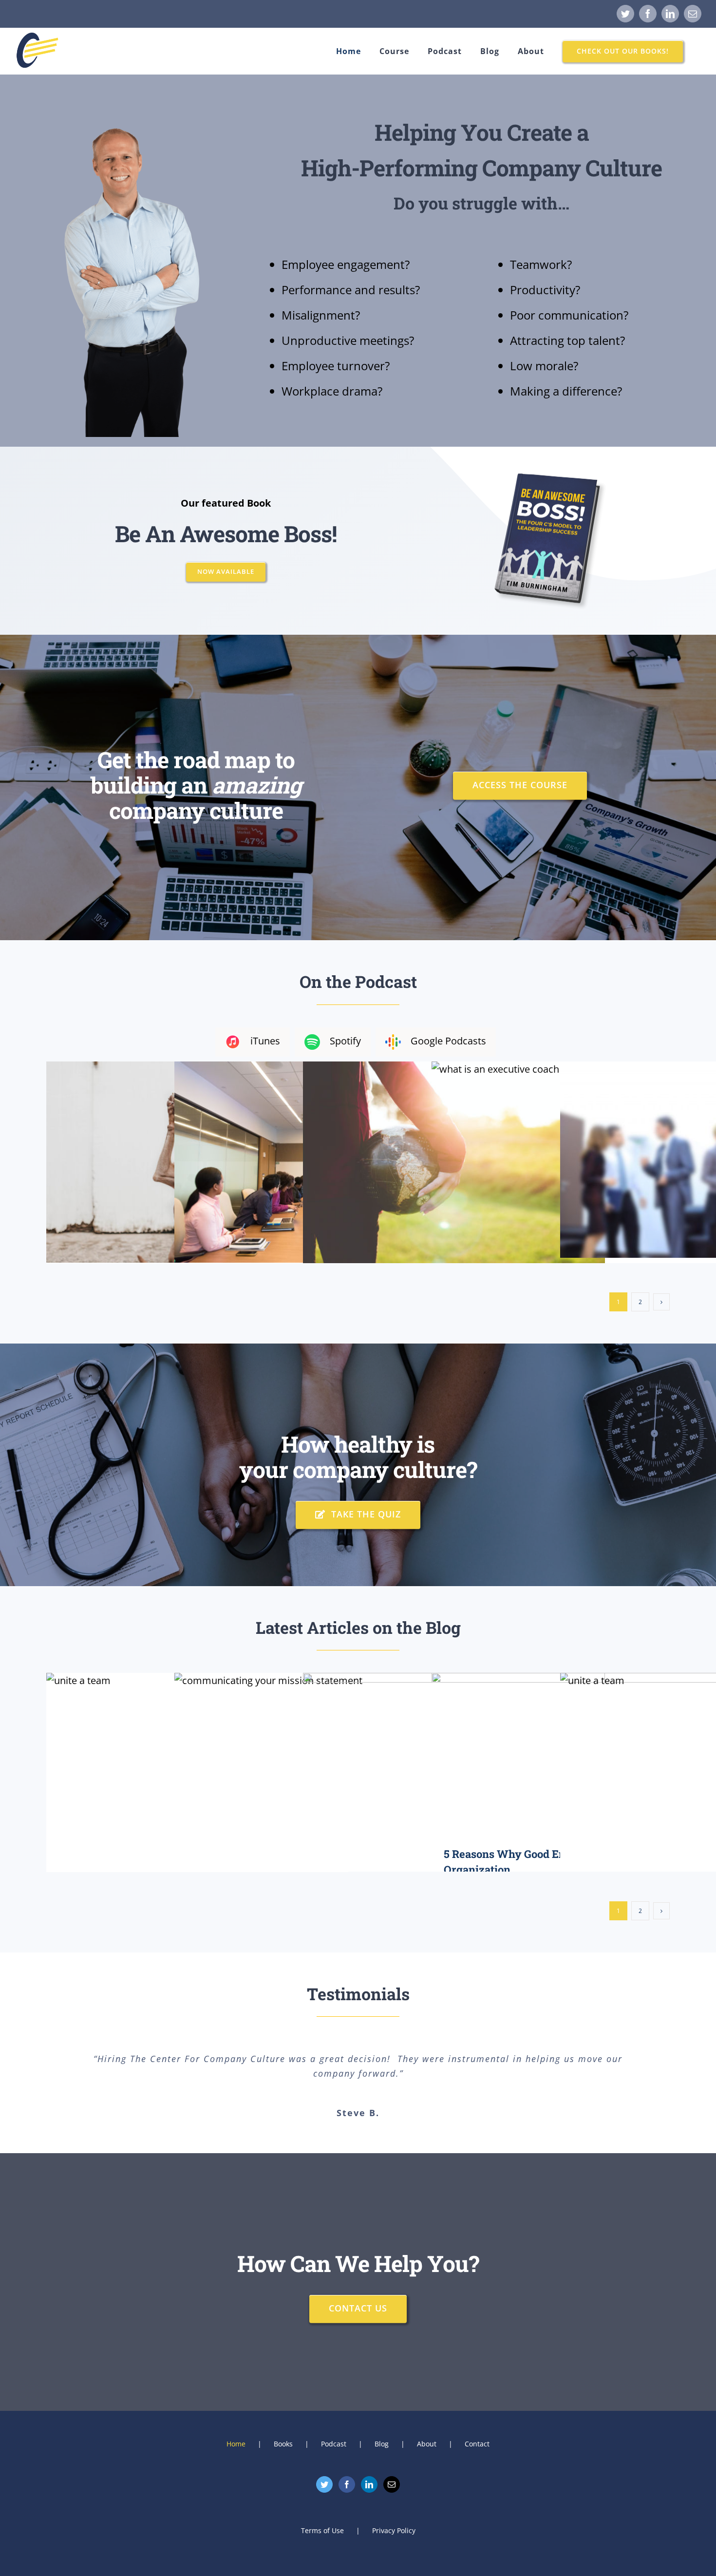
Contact (477, 2444)
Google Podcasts (448, 1041)
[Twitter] (324, 2484)
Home (236, 2444)
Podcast (334, 2444)
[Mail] (392, 2484)
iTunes (265, 1041)
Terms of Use (322, 2530)
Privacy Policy (394, 2530)
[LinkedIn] (369, 2484)
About (427, 2444)
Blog (382, 2444)
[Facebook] (347, 2484)
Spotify (345, 1041)
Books (283, 2444)
